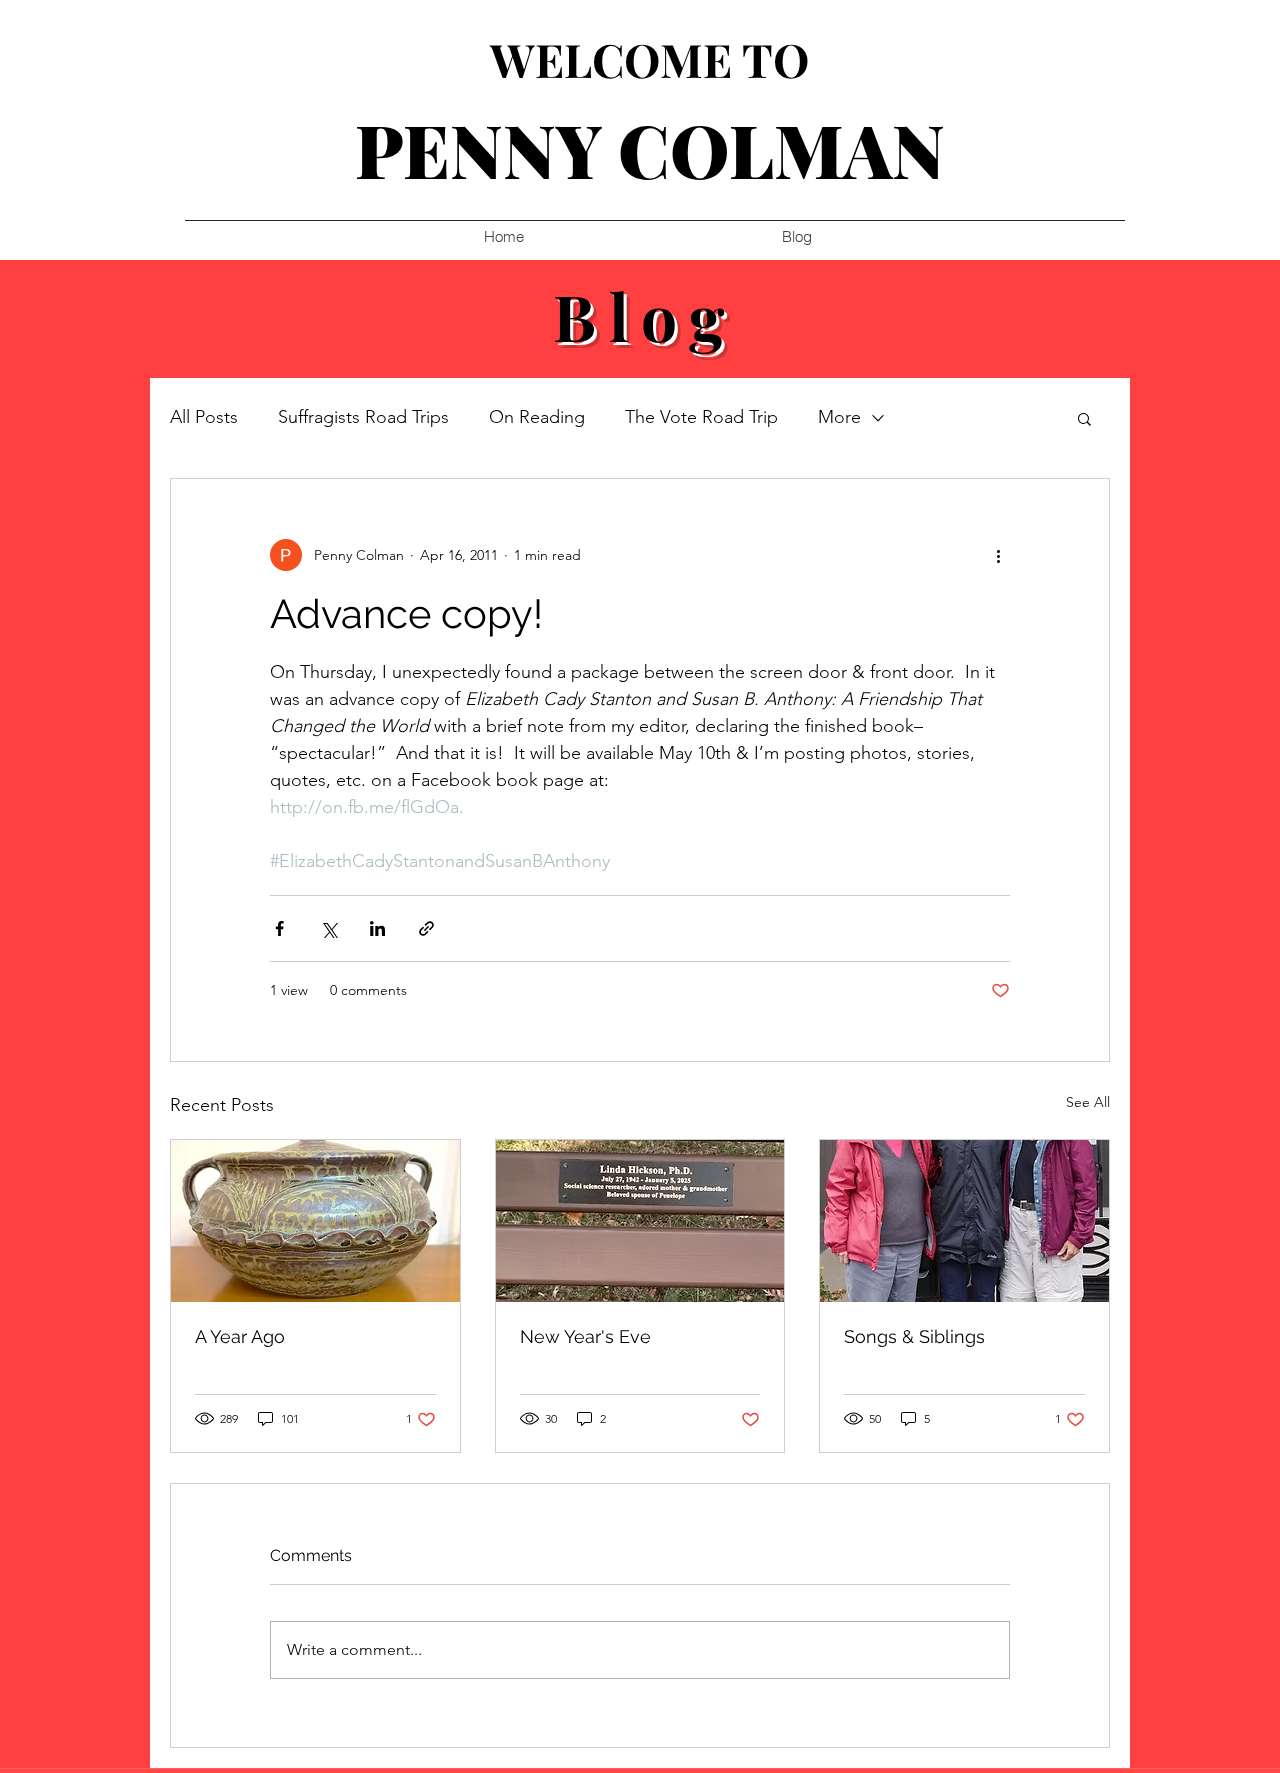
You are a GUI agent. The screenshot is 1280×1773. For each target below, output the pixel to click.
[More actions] (998, 555)
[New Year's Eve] (640, 1221)
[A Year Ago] (315, 1221)
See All (1088, 1102)
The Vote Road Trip (701, 417)
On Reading (537, 417)
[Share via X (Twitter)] (328, 928)
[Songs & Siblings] (964, 1221)
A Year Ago (240, 1336)
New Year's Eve (585, 1336)
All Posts (204, 417)
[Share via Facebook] (279, 928)
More (839, 417)
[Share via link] (426, 928)
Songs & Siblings (914, 1336)
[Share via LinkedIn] (377, 928)
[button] (1084, 418)
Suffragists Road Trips (363, 417)
